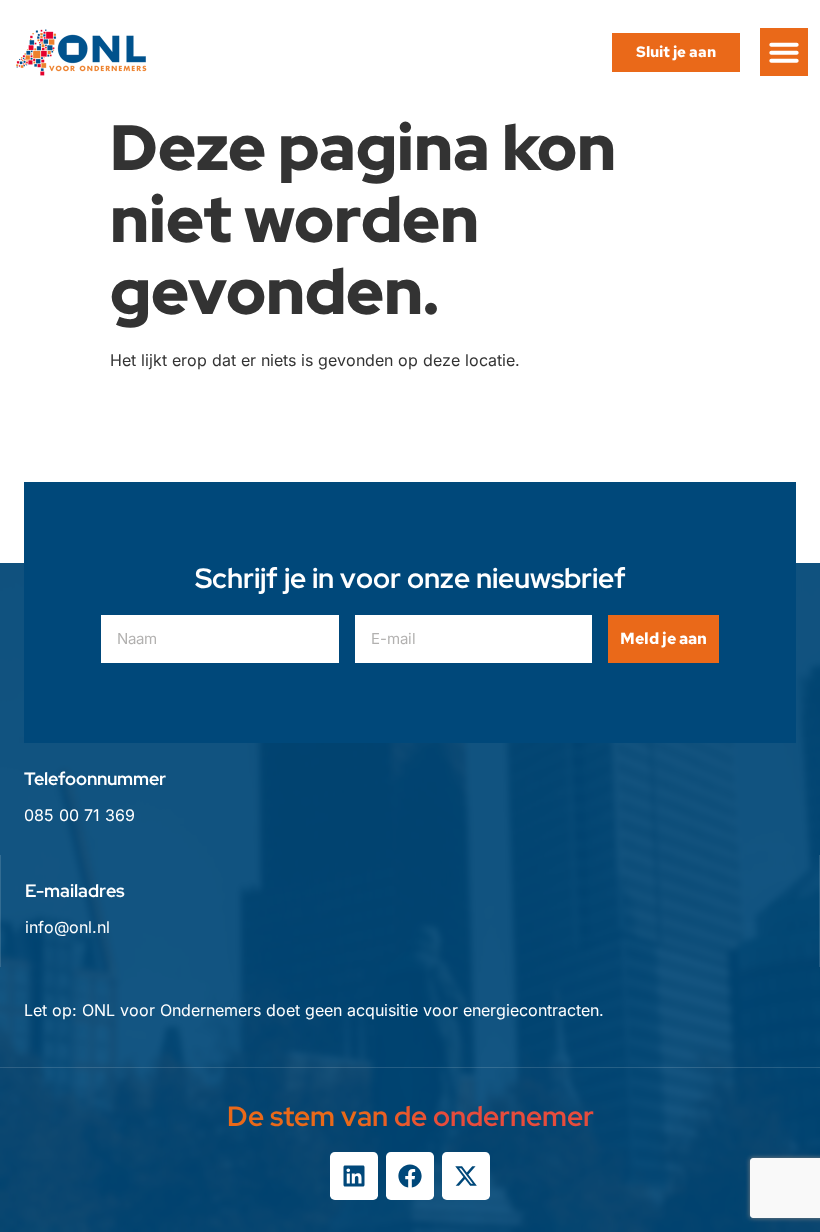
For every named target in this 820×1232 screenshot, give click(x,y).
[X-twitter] (466, 1176)
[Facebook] (410, 1176)
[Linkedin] (354, 1176)
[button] (784, 52)
